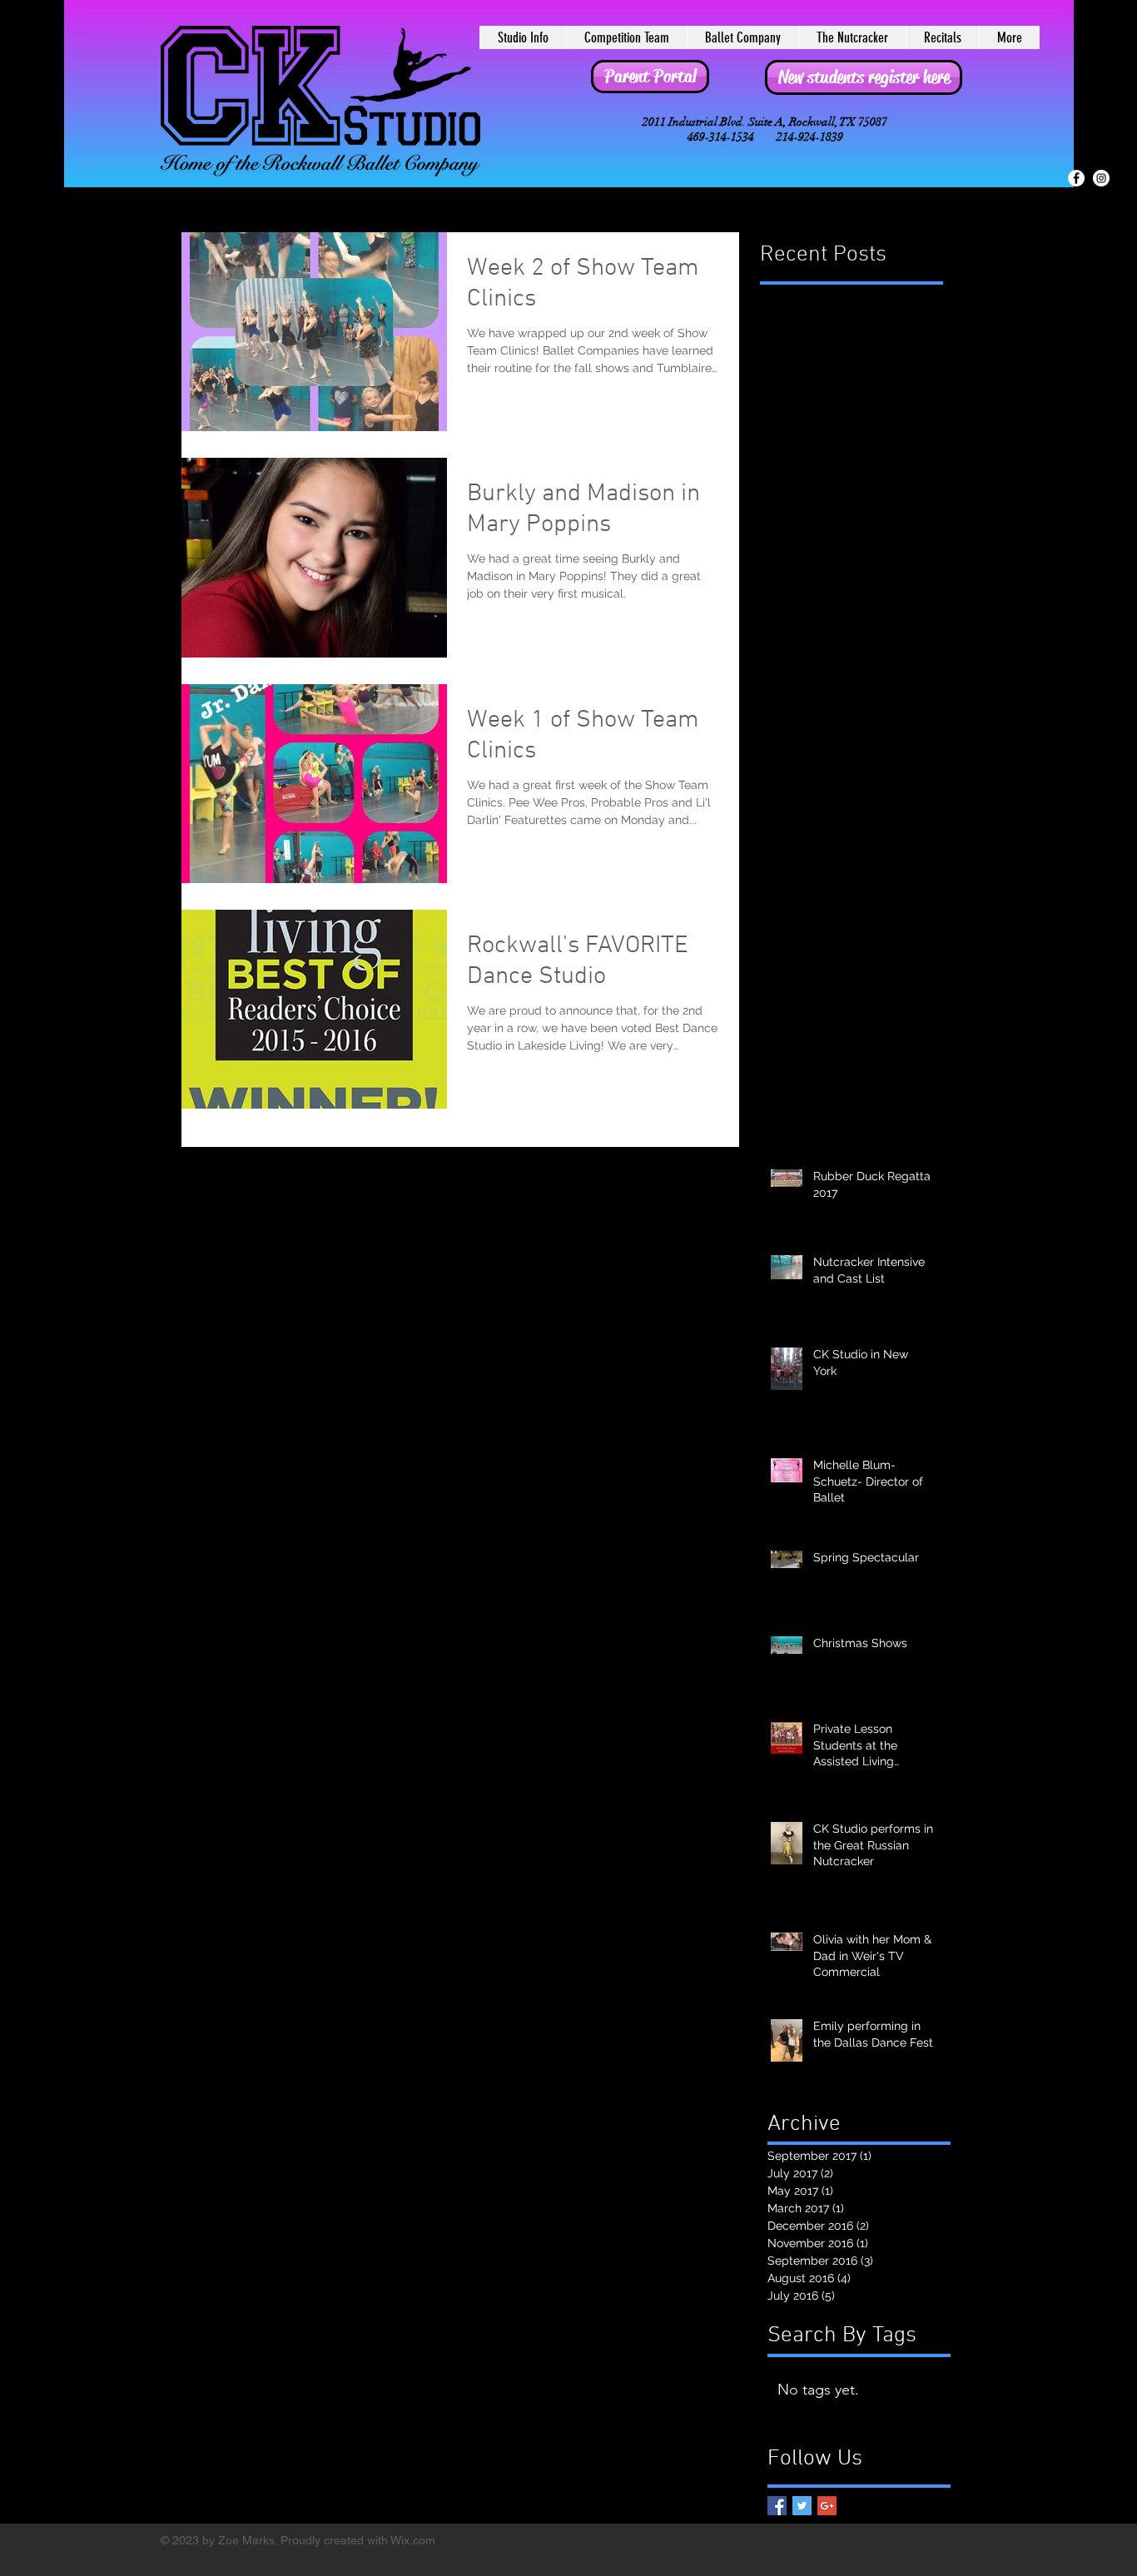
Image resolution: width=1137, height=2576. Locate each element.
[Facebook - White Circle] (1076, 178)
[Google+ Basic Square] (827, 2506)
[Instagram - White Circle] (1101, 178)
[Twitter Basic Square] (802, 2506)
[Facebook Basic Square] (777, 2506)
